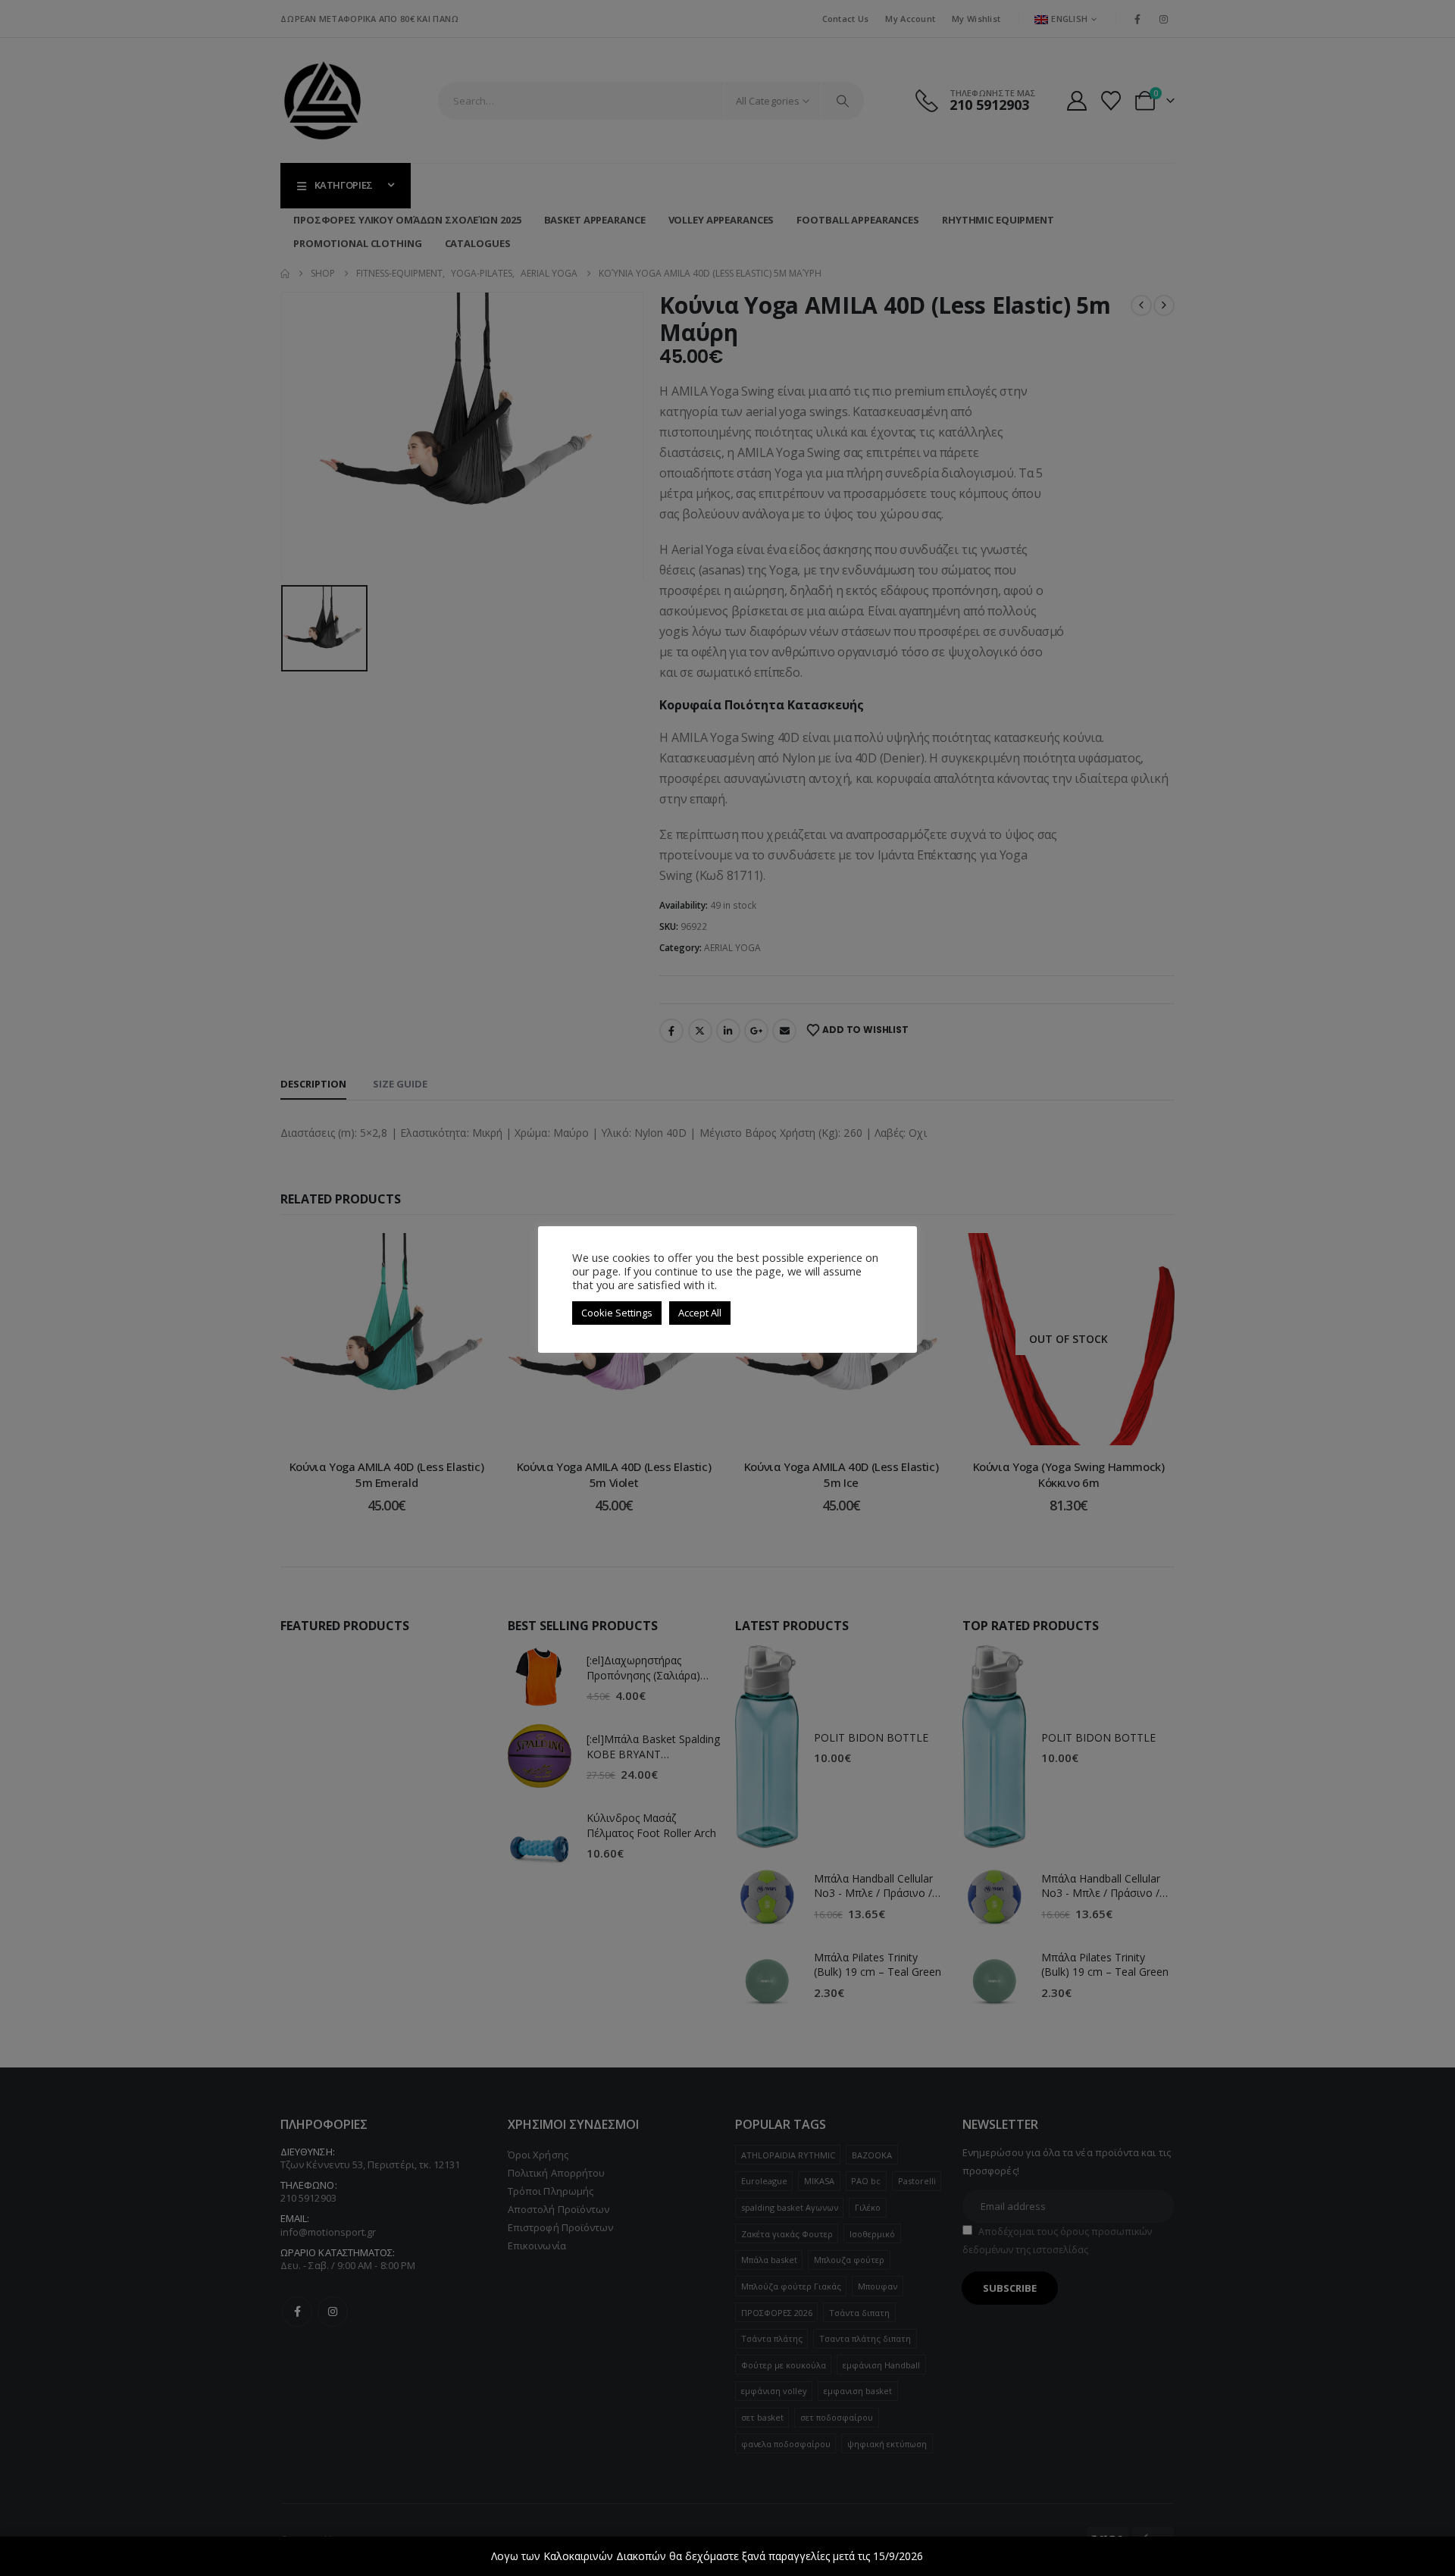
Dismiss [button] (945, 2556)
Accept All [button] (700, 1313)
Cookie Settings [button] (617, 1313)
